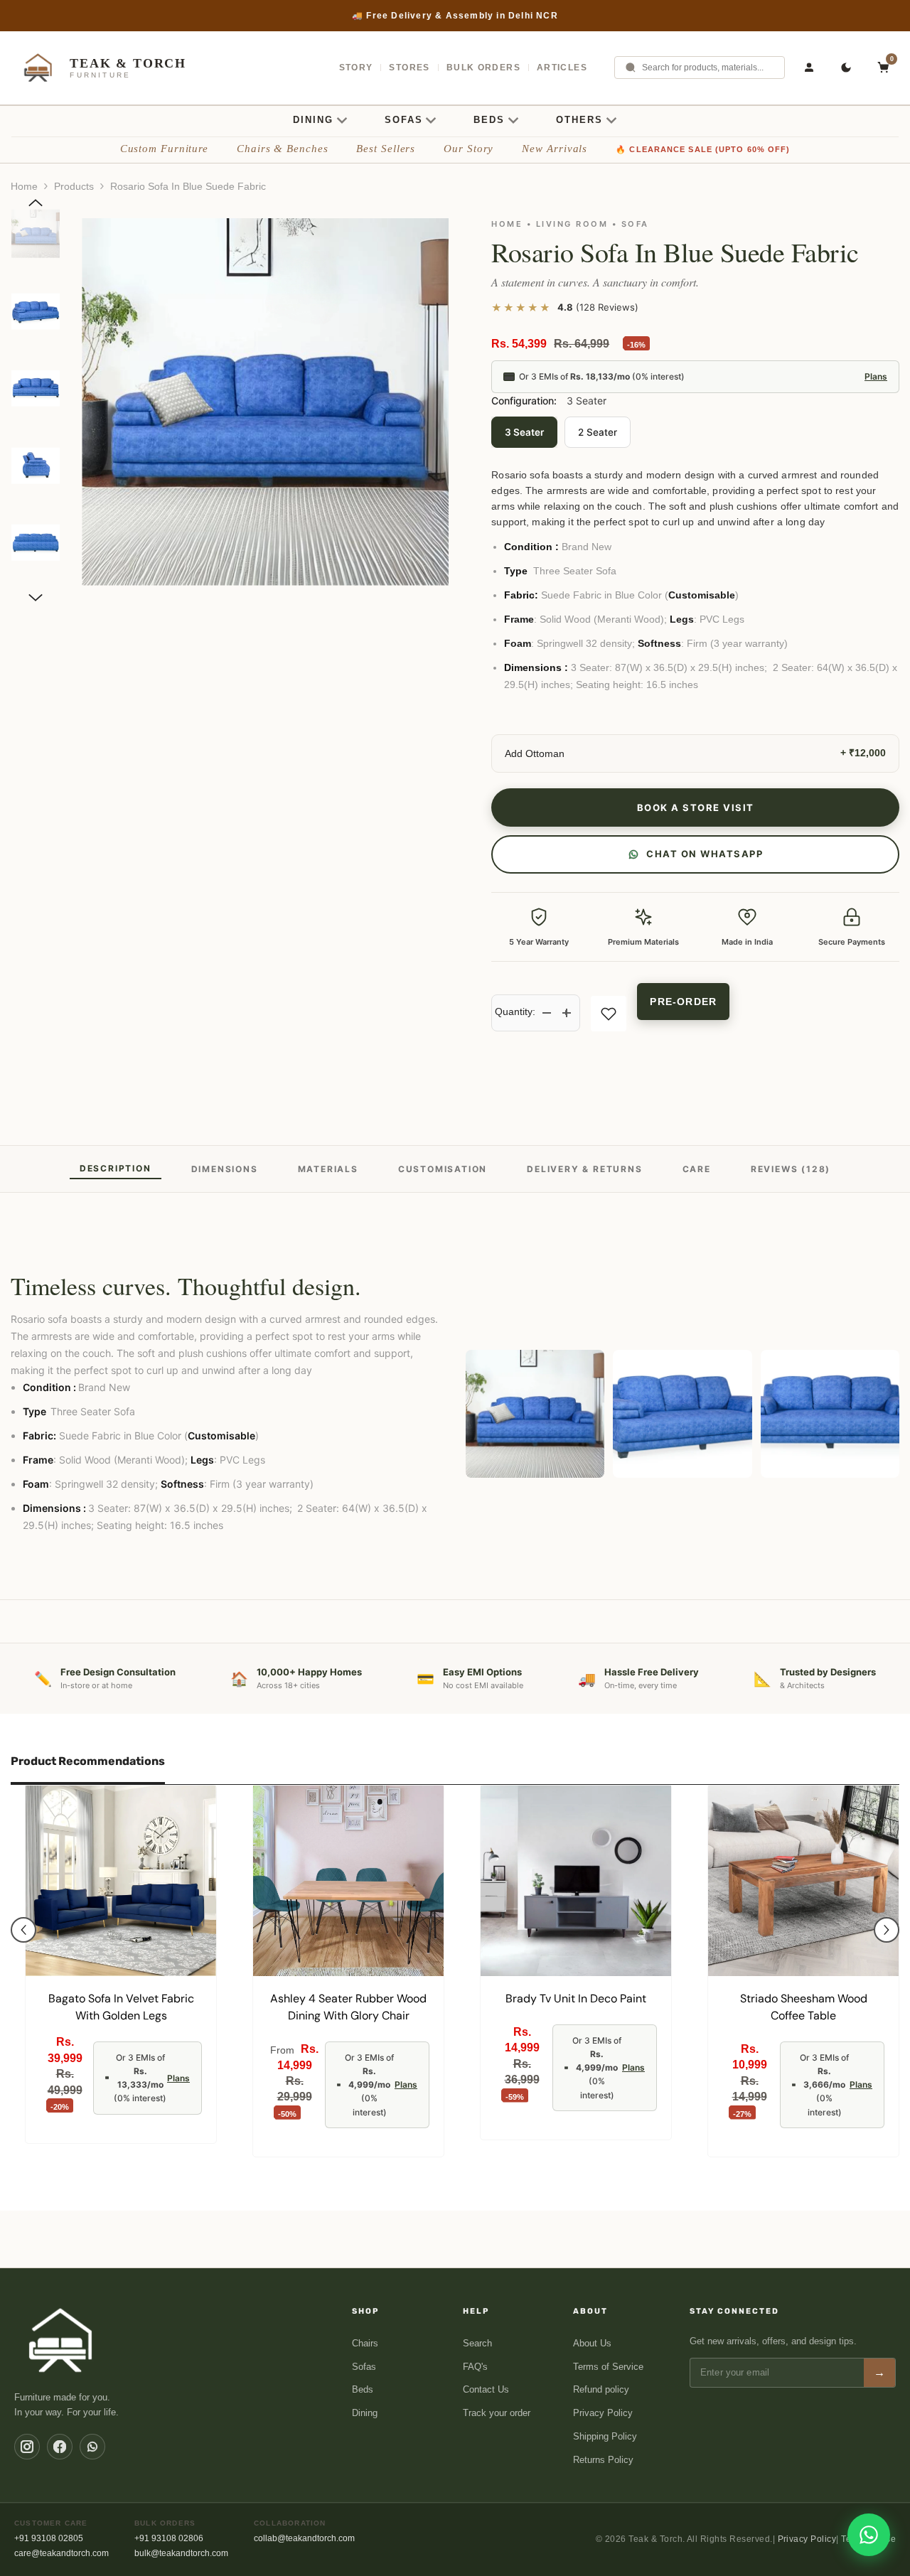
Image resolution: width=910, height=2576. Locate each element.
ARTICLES (562, 68)
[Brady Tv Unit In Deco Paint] (576, 1881)
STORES (409, 68)
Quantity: (515, 1011)
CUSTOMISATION (443, 1169)
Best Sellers (386, 149)
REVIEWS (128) (791, 1169)
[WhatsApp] (92, 2447)
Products (74, 186)
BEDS (489, 120)
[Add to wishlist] (609, 1014)
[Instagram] (27, 2447)
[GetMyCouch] (61, 2340)
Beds (363, 2389)
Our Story (469, 149)
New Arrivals (555, 149)
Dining (365, 2413)
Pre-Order (683, 1002)
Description (116, 1168)
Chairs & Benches (282, 149)
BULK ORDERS (483, 68)
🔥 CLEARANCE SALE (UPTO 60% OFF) (703, 149)
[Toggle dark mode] (846, 68)
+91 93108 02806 (169, 2538)
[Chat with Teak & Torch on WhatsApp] (869, 2535)
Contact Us (486, 2389)
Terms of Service (608, 2367)
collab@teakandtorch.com (304, 2538)
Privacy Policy (603, 2413)
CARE (697, 1169)
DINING (313, 120)
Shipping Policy (605, 2436)
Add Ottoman (535, 753)
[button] (36, 203)
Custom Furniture (164, 149)
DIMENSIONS (225, 1169)
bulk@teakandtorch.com (181, 2553)
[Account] (809, 68)
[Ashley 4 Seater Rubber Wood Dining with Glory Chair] (348, 1881)
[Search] (631, 68)
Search (477, 2343)
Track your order (497, 2413)
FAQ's (475, 2367)
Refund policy (601, 2389)
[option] (266, 402)
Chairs (365, 2343)
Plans (876, 376)
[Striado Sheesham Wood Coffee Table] (803, 1881)
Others (579, 120)
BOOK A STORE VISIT (696, 807)
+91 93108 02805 (49, 2538)
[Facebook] (60, 2447)
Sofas (364, 2367)
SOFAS (404, 120)
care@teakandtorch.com (61, 2553)
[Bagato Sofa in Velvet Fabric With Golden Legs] (121, 1881)
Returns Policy (603, 2460)
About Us (592, 2343)
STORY (356, 68)
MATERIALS (328, 1169)
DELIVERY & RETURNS (584, 1169)
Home (24, 186)
